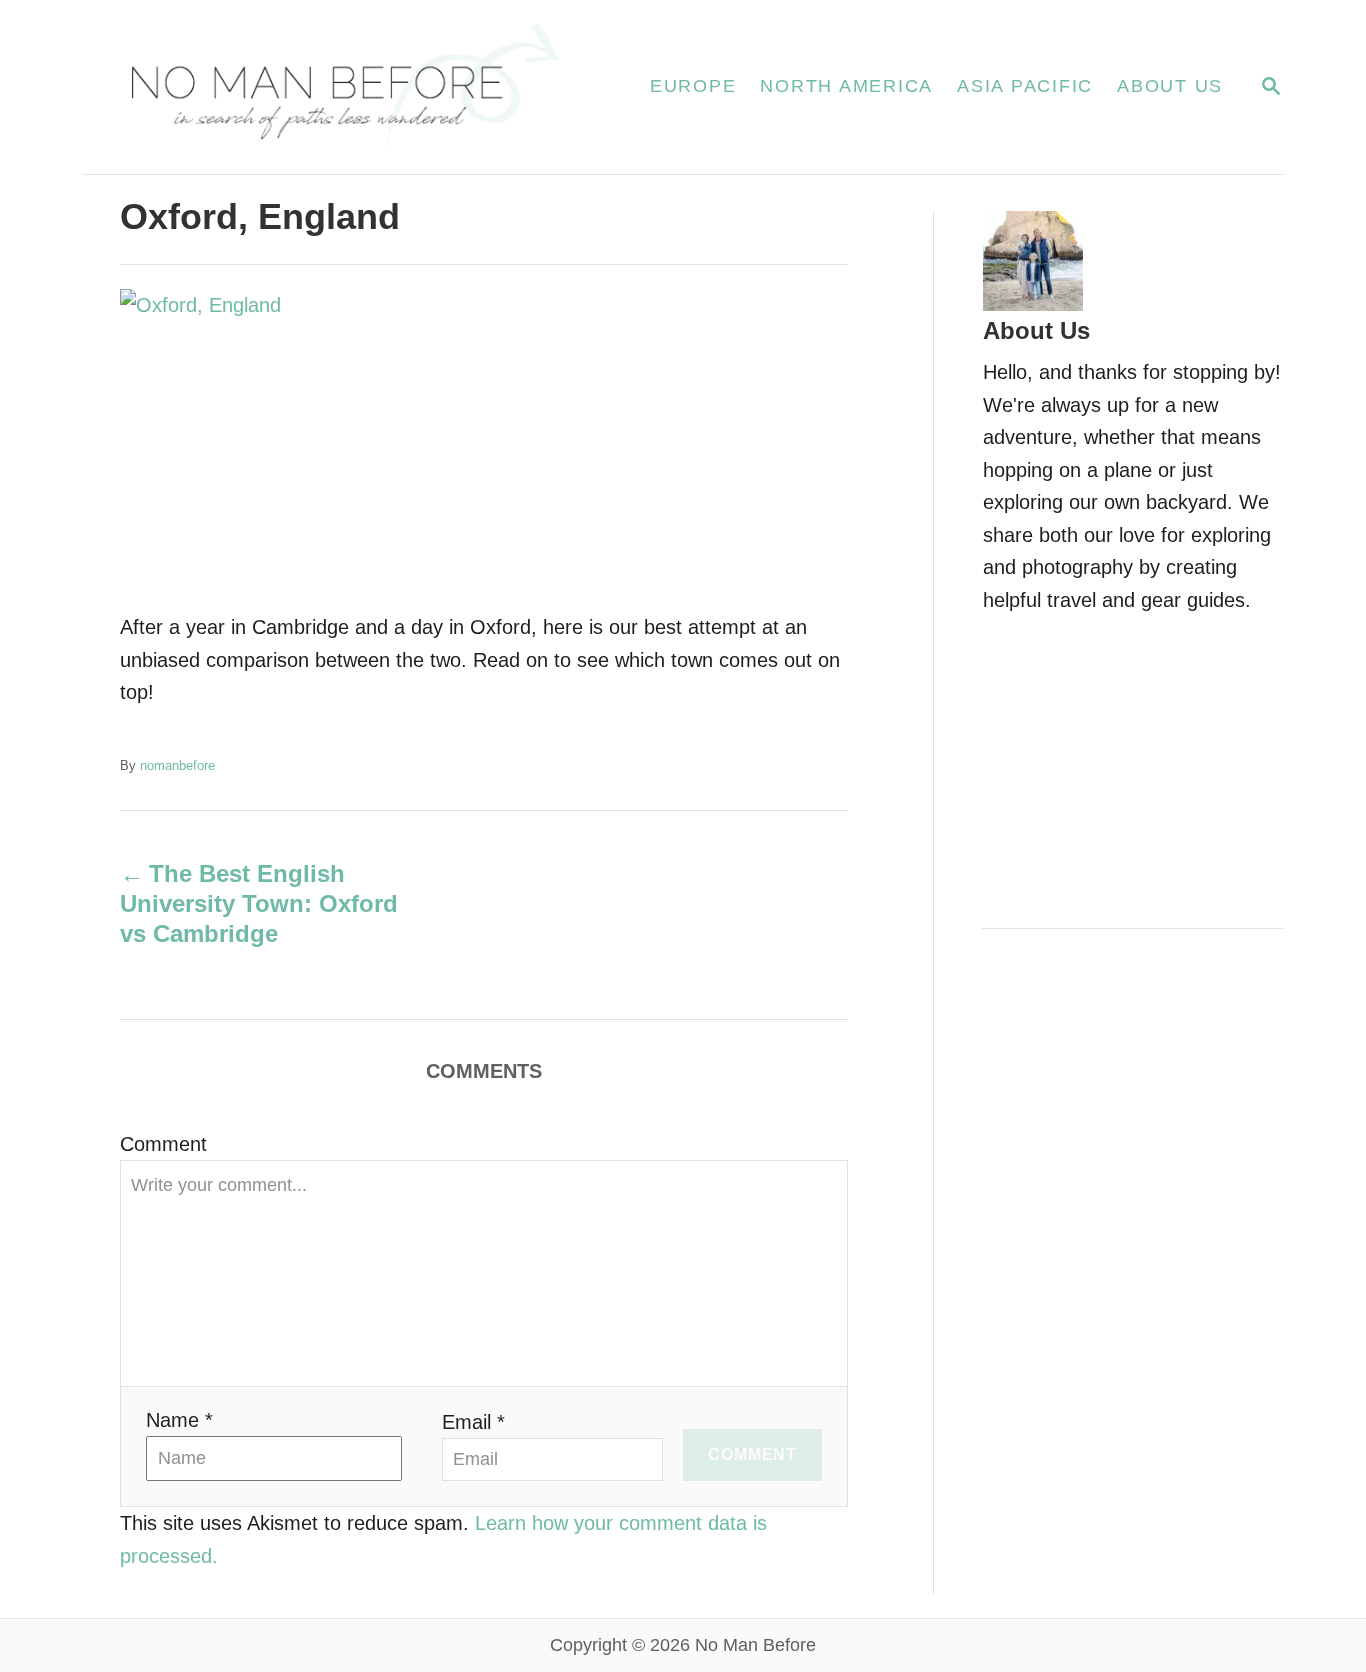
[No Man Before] (342, 87)
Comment (163, 1144)
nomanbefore (177, 765)
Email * (473, 1422)
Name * (179, 1420)
